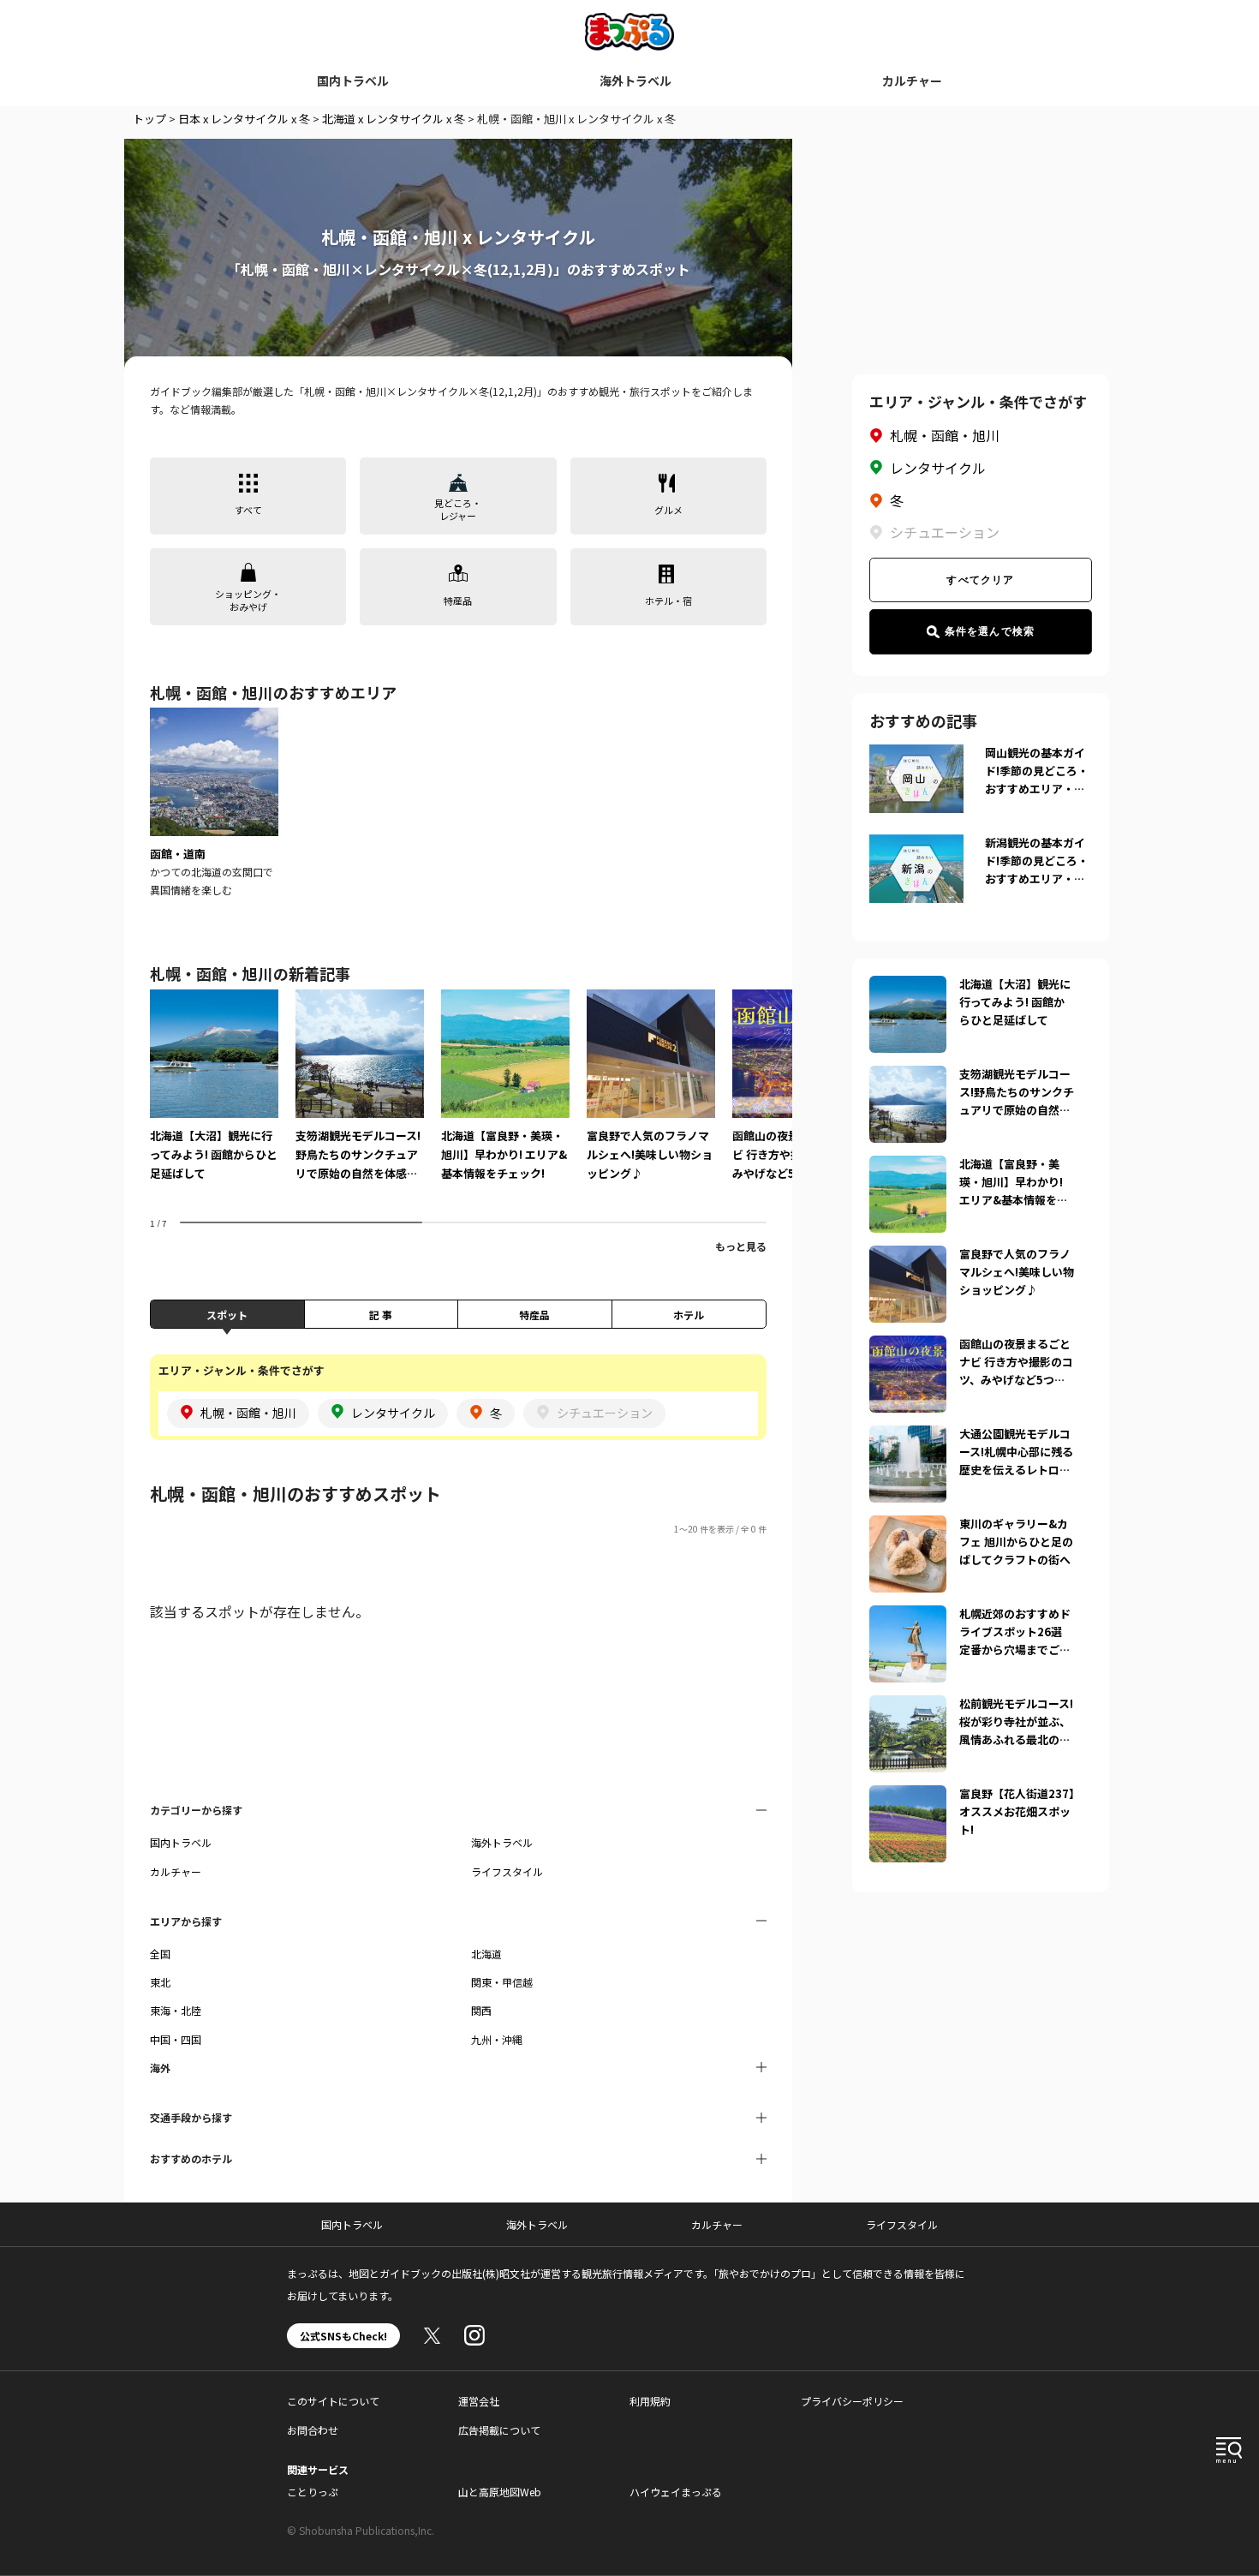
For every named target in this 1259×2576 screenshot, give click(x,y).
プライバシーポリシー (852, 2401)
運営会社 (479, 2401)
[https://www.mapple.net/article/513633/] (908, 1436)
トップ (149, 119)
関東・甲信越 (502, 1982)
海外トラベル (635, 81)
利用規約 (650, 2401)
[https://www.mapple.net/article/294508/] (908, 1616)
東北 (160, 1982)
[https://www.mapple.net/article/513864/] (908, 1076)
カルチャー (912, 81)
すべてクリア (980, 580)
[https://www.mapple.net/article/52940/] (908, 986)
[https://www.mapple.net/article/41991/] (908, 1166)
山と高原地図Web (500, 2492)
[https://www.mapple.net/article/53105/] (908, 1346)
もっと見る (741, 1246)
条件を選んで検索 (990, 631)
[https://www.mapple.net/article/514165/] (908, 1706)
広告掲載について (499, 2430)
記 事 (381, 1315)
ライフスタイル (507, 1871)
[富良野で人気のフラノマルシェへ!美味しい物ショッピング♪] (651, 1097)
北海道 (486, 1954)
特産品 (534, 1315)
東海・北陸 (176, 2010)
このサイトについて (333, 2401)
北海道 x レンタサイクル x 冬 (394, 119)
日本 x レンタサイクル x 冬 (244, 119)
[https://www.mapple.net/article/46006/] (908, 1256)
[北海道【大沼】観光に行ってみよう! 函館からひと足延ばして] (214, 1097)
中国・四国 (176, 2039)
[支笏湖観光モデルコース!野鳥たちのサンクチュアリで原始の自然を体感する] (360, 1097)
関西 (481, 2010)
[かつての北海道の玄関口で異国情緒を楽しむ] (214, 803)
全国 (160, 1954)
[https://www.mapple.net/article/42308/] (908, 1796)
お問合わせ (313, 2430)
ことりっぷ (313, 2492)
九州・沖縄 (497, 2039)
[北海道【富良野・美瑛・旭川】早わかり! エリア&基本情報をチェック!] (505, 1097)
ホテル (689, 1315)
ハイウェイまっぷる (676, 2492)
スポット (227, 1315)
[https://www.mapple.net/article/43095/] (908, 1526)
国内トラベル (353, 81)
